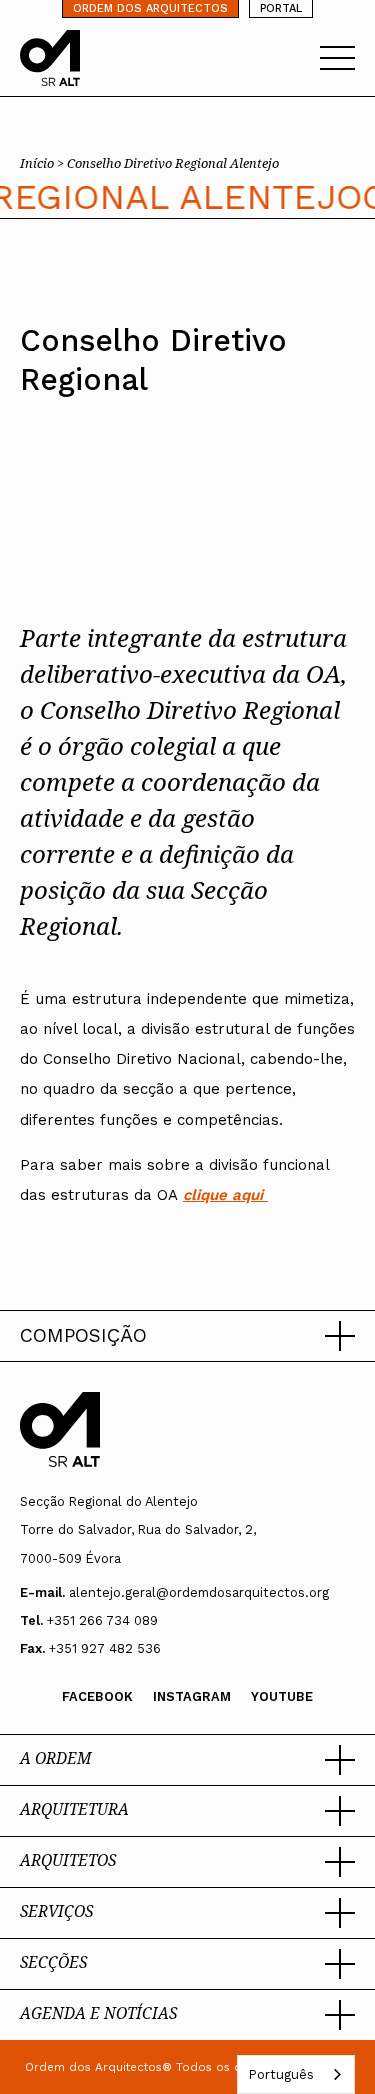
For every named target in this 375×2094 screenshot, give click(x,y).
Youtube (282, 1696)
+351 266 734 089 (102, 1620)
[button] (187, 1336)
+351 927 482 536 (105, 1648)
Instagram (192, 1696)
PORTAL (281, 8)
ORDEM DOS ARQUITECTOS (150, 8)
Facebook (97, 1696)
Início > (43, 163)
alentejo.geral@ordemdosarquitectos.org (199, 1592)
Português (281, 2074)
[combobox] (296, 2074)
